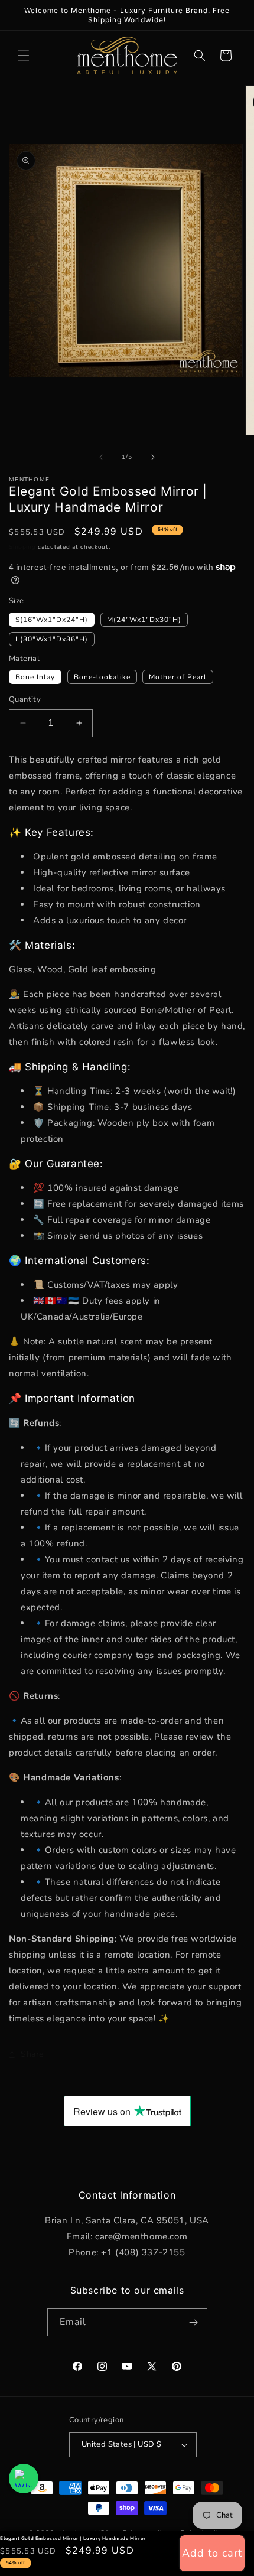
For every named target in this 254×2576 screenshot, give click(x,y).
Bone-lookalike (102, 677)
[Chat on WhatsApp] (24, 2479)
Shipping (22, 547)
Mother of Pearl (178, 677)
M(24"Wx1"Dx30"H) (144, 620)
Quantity (25, 699)
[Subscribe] (194, 2322)
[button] (24, 56)
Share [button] (32, 2054)
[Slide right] (153, 457)
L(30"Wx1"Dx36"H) (52, 639)
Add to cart (212, 2553)
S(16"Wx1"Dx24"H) (52, 620)
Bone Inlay (35, 677)
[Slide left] (101, 457)
